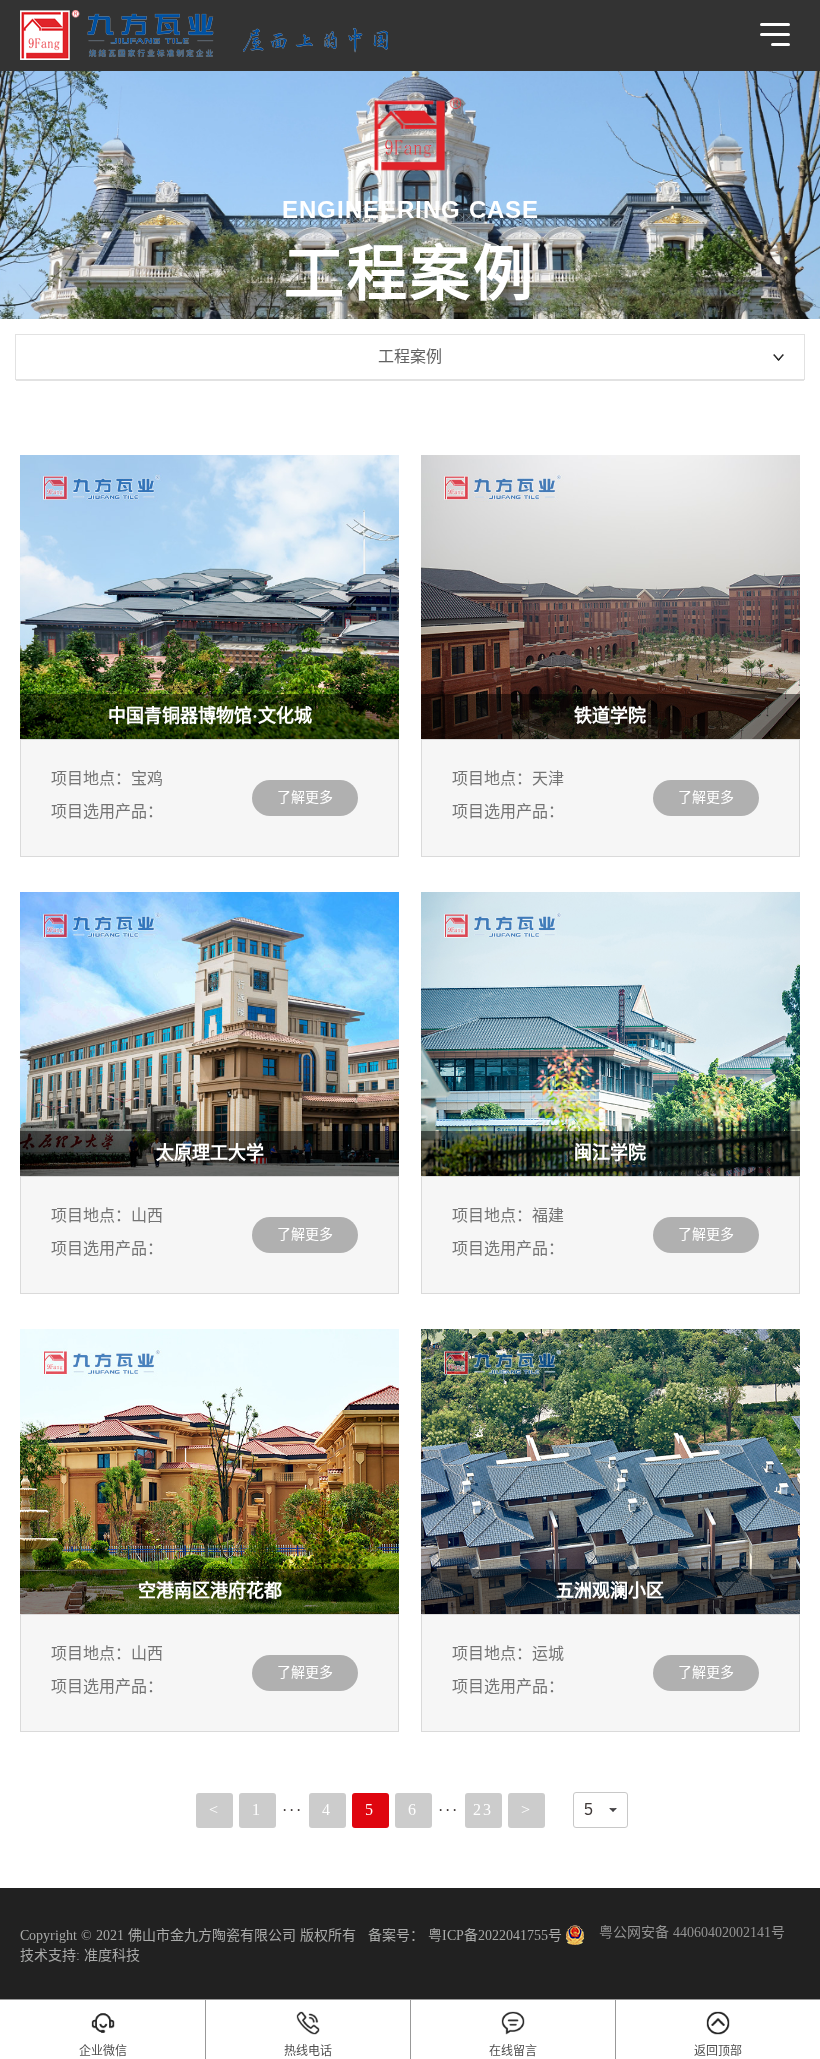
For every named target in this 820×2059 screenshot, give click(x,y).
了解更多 (305, 797)
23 (483, 1809)
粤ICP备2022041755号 (493, 1935)
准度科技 (112, 1955)
